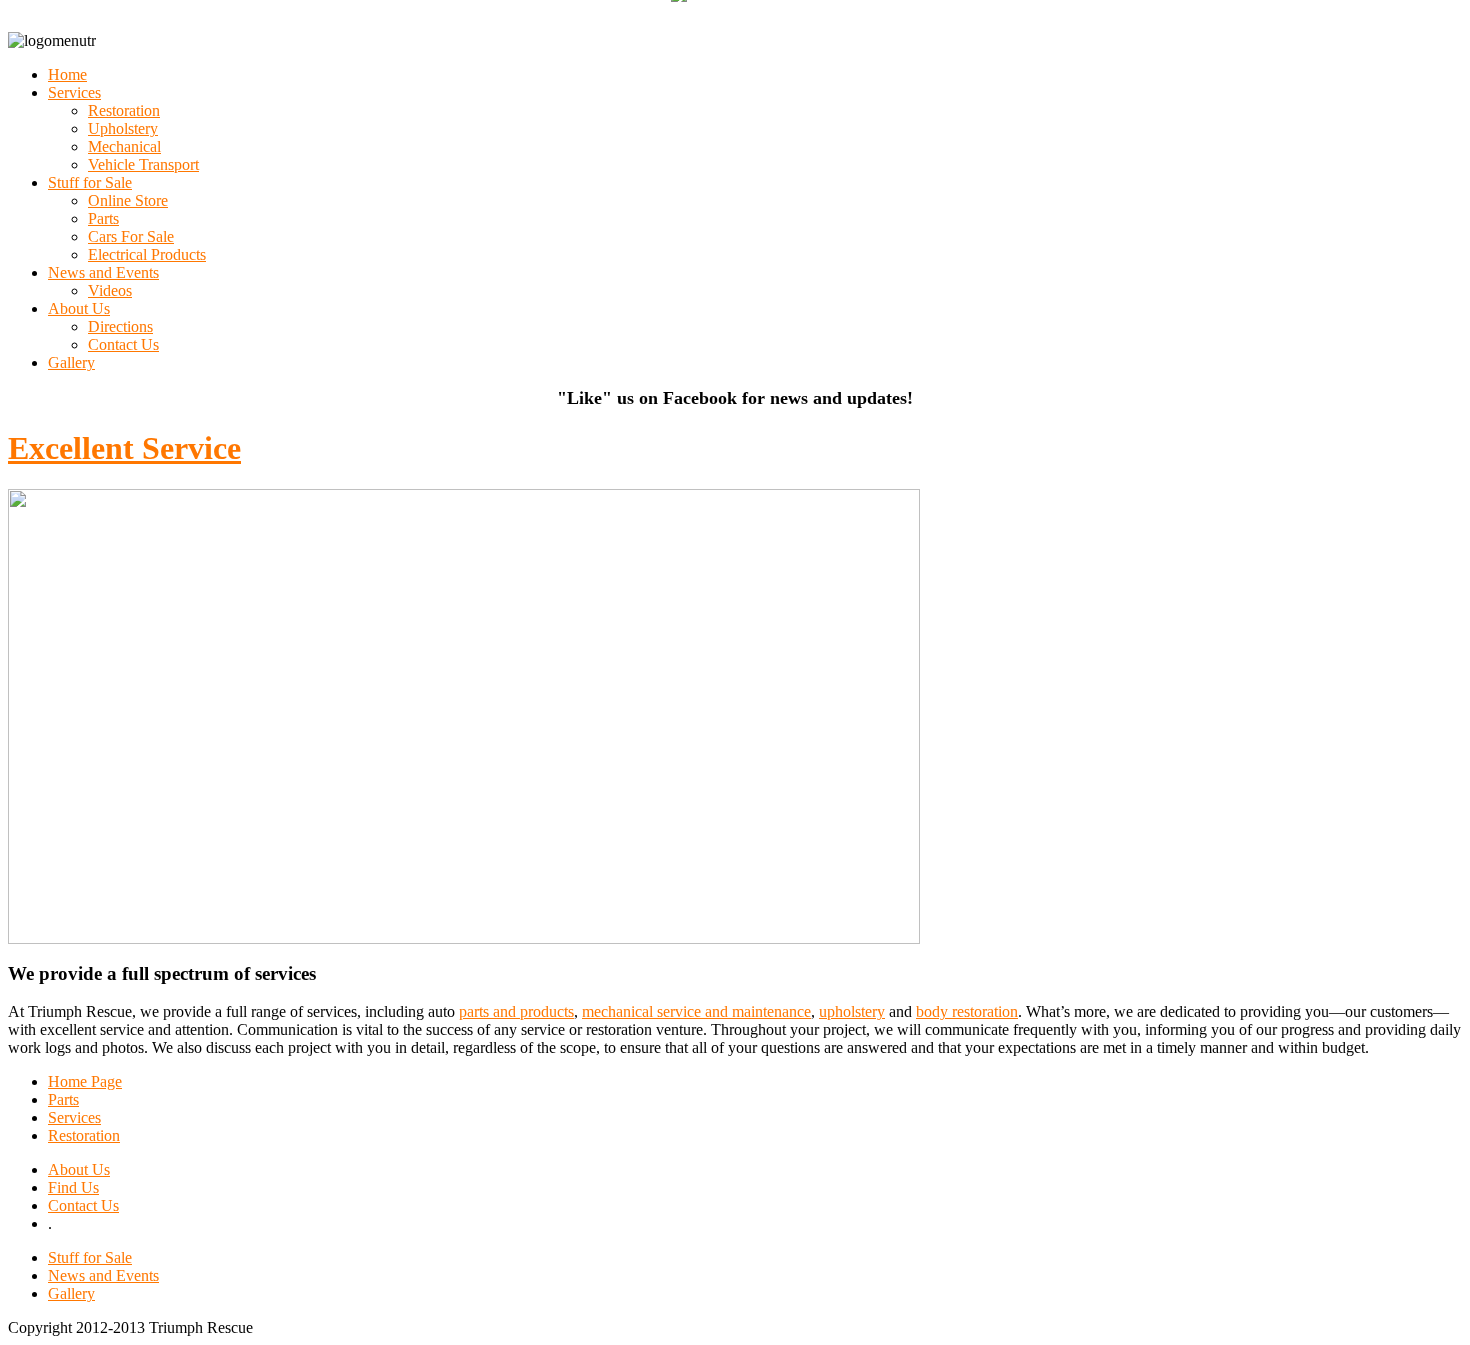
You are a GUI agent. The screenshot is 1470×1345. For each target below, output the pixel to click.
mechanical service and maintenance (696, 1011)
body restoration (967, 1011)
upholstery (852, 1011)
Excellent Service (124, 448)
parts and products (516, 1011)
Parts (63, 1099)
